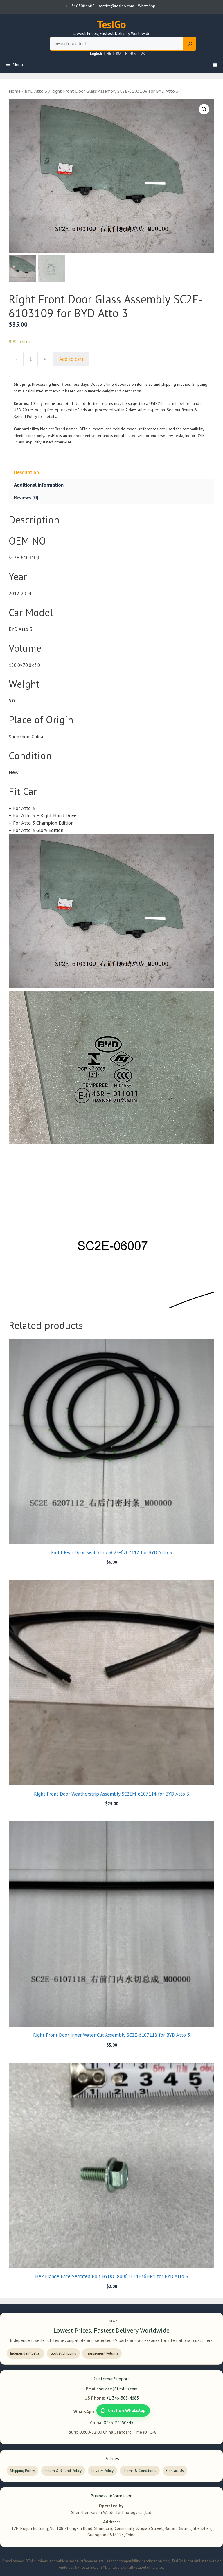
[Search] (190, 44)
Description (26, 472)
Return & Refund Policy (63, 2471)
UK (143, 54)
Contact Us (175, 2471)
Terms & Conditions (140, 2471)
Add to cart (71, 359)
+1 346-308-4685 (123, 2398)
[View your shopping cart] (215, 65)
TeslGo (111, 24)
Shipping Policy (23, 2471)
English (96, 54)
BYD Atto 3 (36, 91)
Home (15, 91)
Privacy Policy (102, 2471)
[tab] (111, 472)
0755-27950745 (118, 2423)
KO (118, 54)
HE (109, 54)
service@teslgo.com (118, 2389)
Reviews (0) (26, 498)
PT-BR (130, 54)
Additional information (39, 485)
